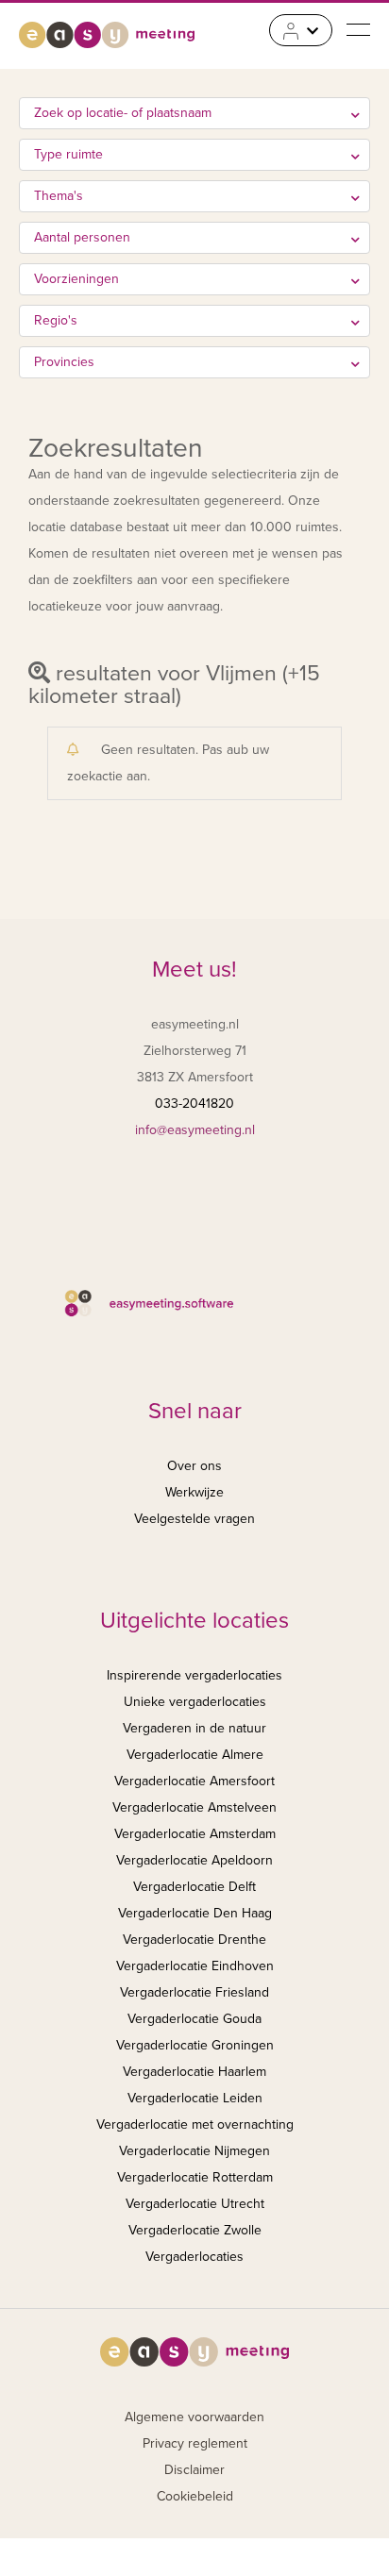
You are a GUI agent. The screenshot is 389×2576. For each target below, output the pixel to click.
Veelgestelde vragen (194, 1519)
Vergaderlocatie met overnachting (195, 2124)
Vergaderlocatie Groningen (195, 2045)
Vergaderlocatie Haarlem (194, 2072)
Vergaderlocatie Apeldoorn (194, 1860)
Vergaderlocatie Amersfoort (194, 1781)
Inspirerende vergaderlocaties (194, 1675)
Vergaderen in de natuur (194, 1728)
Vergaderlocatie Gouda (194, 2019)
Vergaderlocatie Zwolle (195, 2230)
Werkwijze (194, 1492)
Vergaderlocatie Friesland (194, 1992)
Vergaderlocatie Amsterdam (195, 1834)
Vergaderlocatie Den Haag (195, 1913)
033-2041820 (194, 1104)
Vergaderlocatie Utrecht (195, 2204)
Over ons (194, 1466)
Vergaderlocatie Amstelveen (194, 1807)
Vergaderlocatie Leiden (195, 2098)
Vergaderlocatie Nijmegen (194, 2151)
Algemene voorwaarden (194, 2417)
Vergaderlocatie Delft (194, 1887)
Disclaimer (194, 2470)
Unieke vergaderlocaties (195, 1702)
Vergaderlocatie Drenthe (194, 1940)
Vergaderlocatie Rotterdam (195, 2177)
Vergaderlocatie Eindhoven (195, 1966)
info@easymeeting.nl (195, 1130)
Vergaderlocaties (194, 2257)
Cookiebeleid (195, 2496)
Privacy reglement (195, 2443)
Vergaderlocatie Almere (195, 1755)
